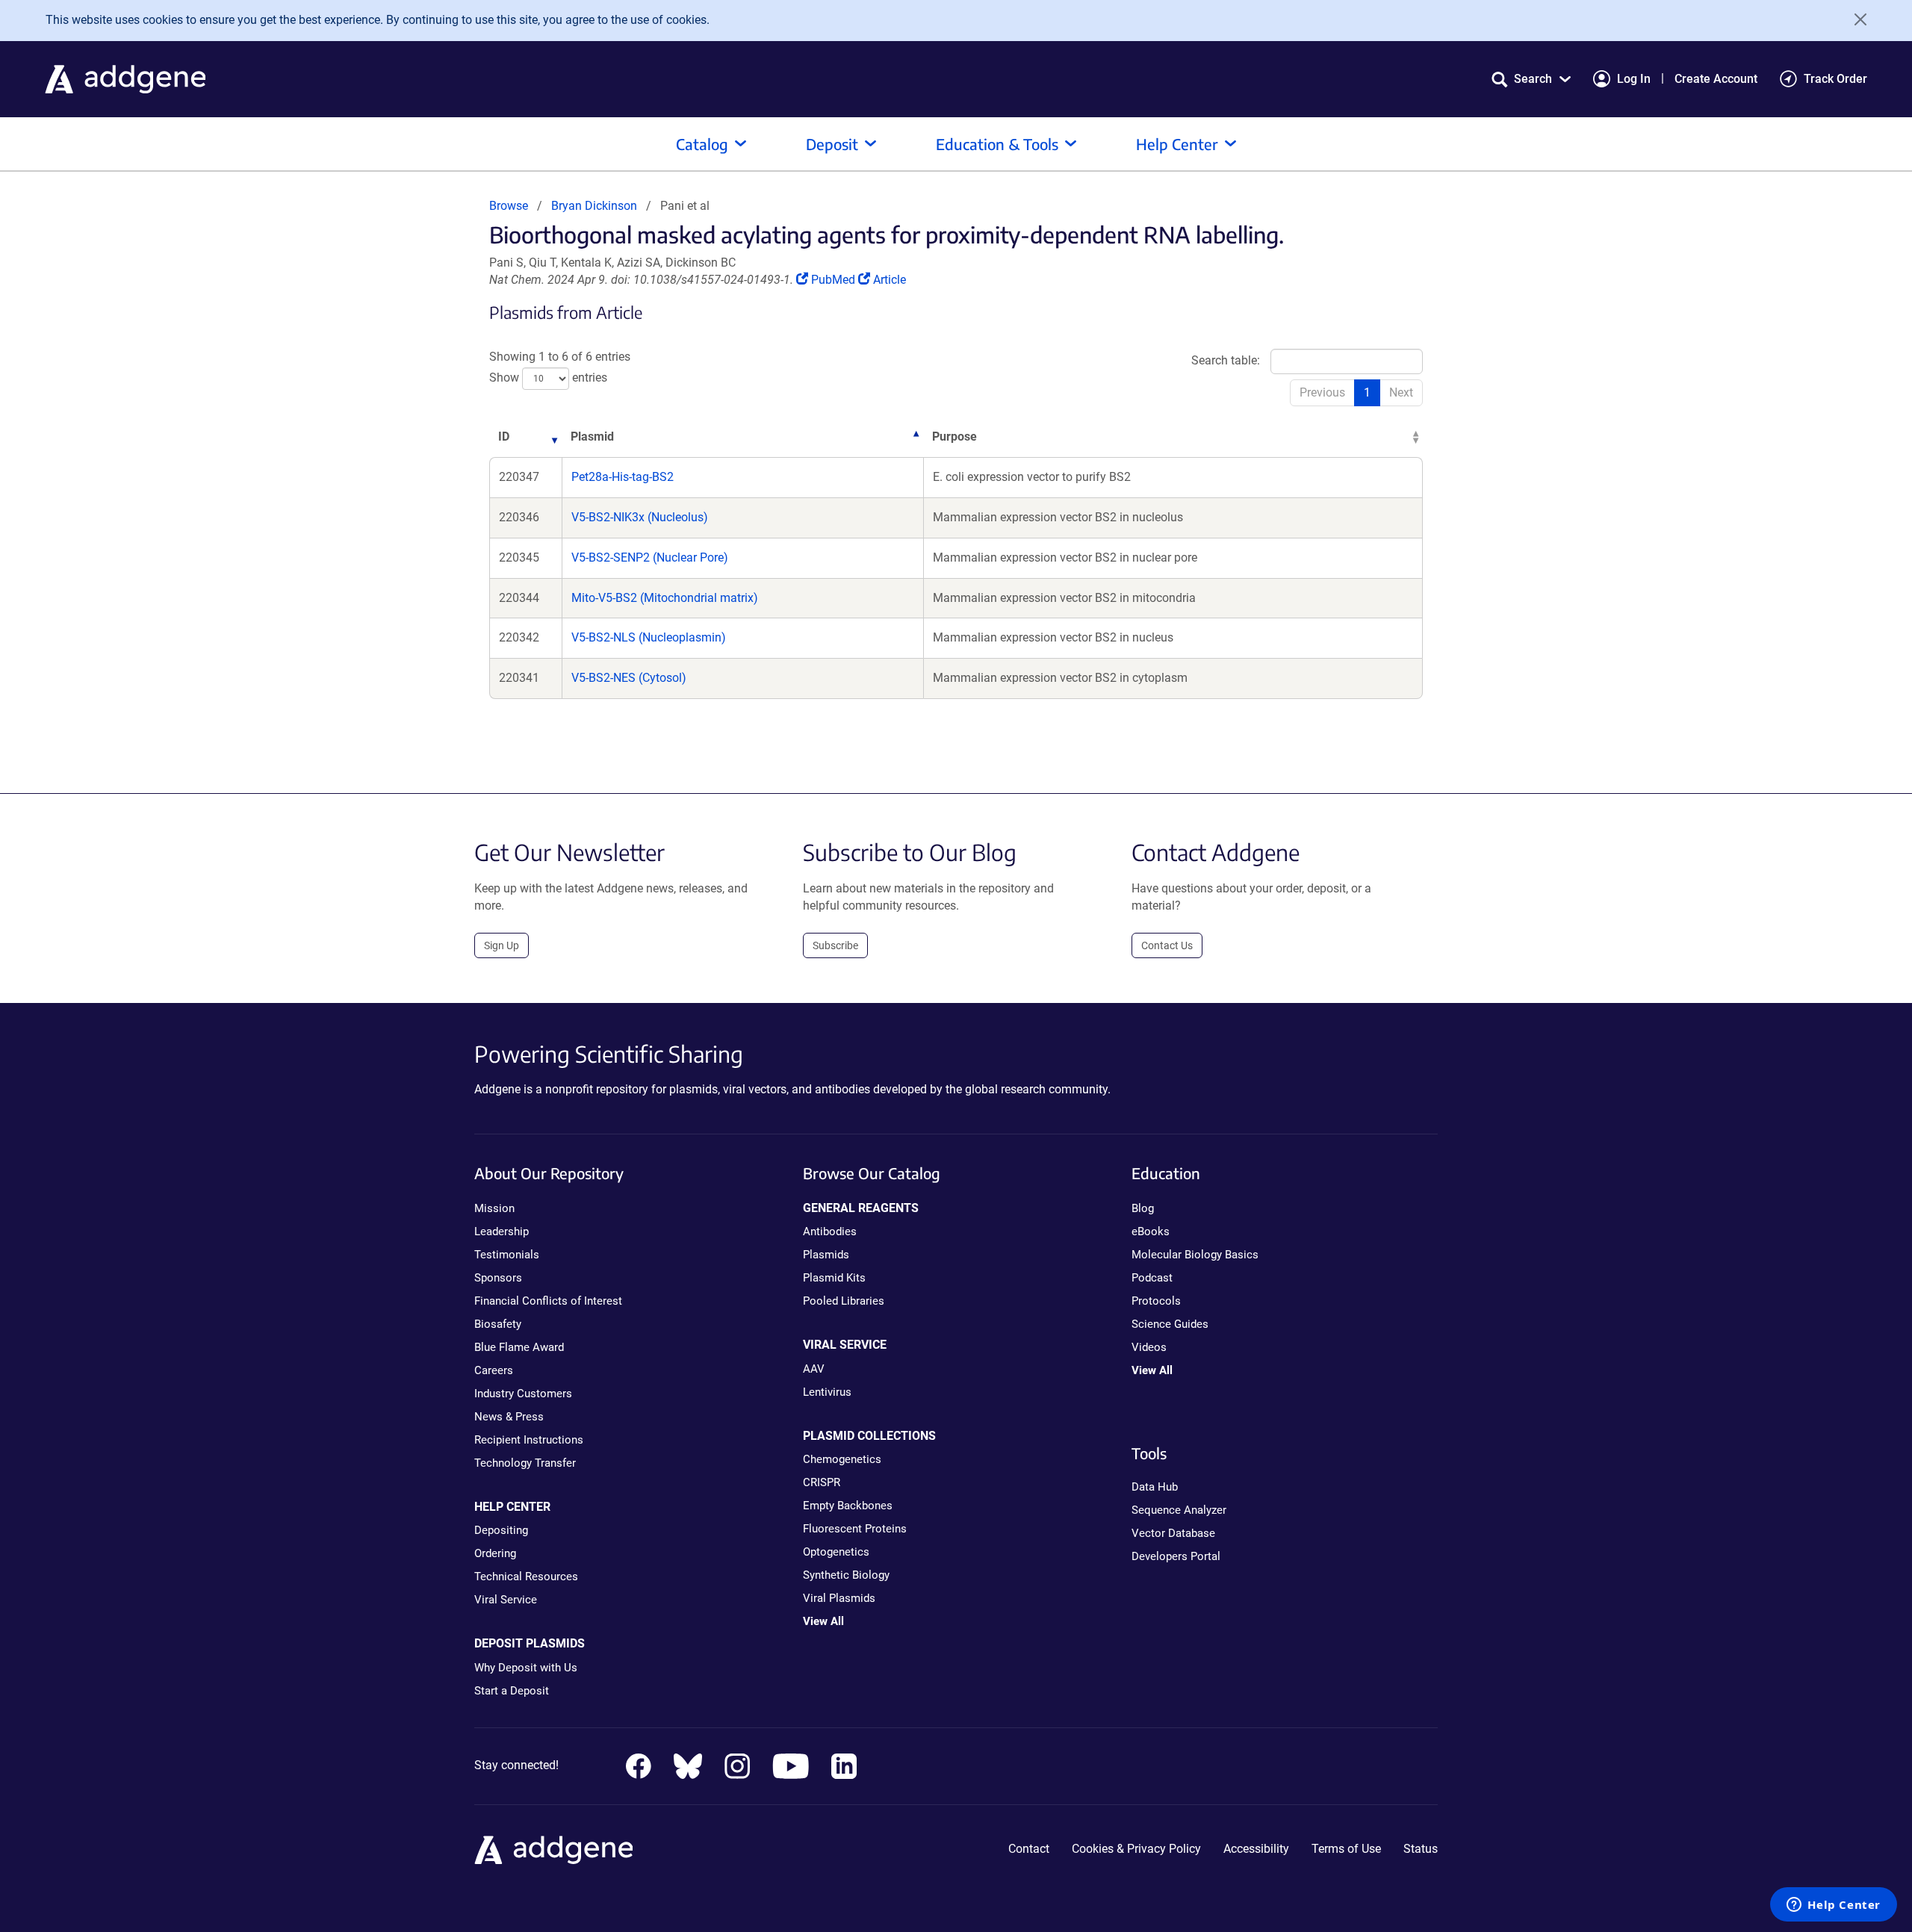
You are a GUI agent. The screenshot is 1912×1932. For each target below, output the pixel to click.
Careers (494, 1370)
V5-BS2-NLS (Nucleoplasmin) (649, 637)
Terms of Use (1346, 1849)
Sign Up (502, 945)
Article (889, 280)
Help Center (1177, 144)
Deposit (832, 144)
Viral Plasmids (839, 1598)
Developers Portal (1176, 1556)
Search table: (1226, 360)
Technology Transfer (525, 1463)
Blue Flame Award (519, 1347)
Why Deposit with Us (526, 1668)
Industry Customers (523, 1394)
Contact (1029, 1849)
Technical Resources (526, 1577)
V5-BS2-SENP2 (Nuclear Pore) (650, 557)
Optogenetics (836, 1552)
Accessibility (1256, 1849)
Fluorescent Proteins (855, 1529)
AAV (814, 1369)
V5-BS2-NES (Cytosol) (629, 678)
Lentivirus (827, 1392)
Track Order (1835, 79)
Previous (1322, 392)
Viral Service (506, 1600)
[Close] (1855, 19)
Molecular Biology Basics (1195, 1255)
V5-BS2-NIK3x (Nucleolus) (640, 517)
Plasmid (592, 437)
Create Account (1716, 79)
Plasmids (826, 1255)
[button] (1531, 79)
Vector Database (1173, 1533)
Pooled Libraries (844, 1301)
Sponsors (498, 1278)
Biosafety (498, 1324)
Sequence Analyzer (1179, 1510)
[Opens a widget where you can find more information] (1834, 1906)
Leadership (502, 1231)
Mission (494, 1208)
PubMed (834, 280)
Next (1401, 392)
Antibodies (830, 1231)
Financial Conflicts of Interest (548, 1301)
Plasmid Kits (834, 1278)
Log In (1634, 79)
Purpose (955, 437)
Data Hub (1155, 1487)
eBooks (1151, 1231)
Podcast (1152, 1278)
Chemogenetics (842, 1459)
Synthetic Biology (846, 1575)
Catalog (702, 144)
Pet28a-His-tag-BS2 (623, 477)
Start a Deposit (512, 1691)
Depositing (501, 1530)
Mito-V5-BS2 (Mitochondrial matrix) (665, 598)
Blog (1143, 1208)
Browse (509, 206)
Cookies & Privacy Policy (1136, 1849)
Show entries (548, 378)
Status (1421, 1849)
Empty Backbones (848, 1506)
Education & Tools (997, 144)
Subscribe (835, 945)
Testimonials (507, 1255)
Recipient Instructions (529, 1440)
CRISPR (822, 1482)
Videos (1149, 1347)
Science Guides (1170, 1324)
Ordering (495, 1553)
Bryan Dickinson (594, 206)
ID (504, 437)
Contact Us (1167, 945)
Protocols (1156, 1301)
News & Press (509, 1417)
